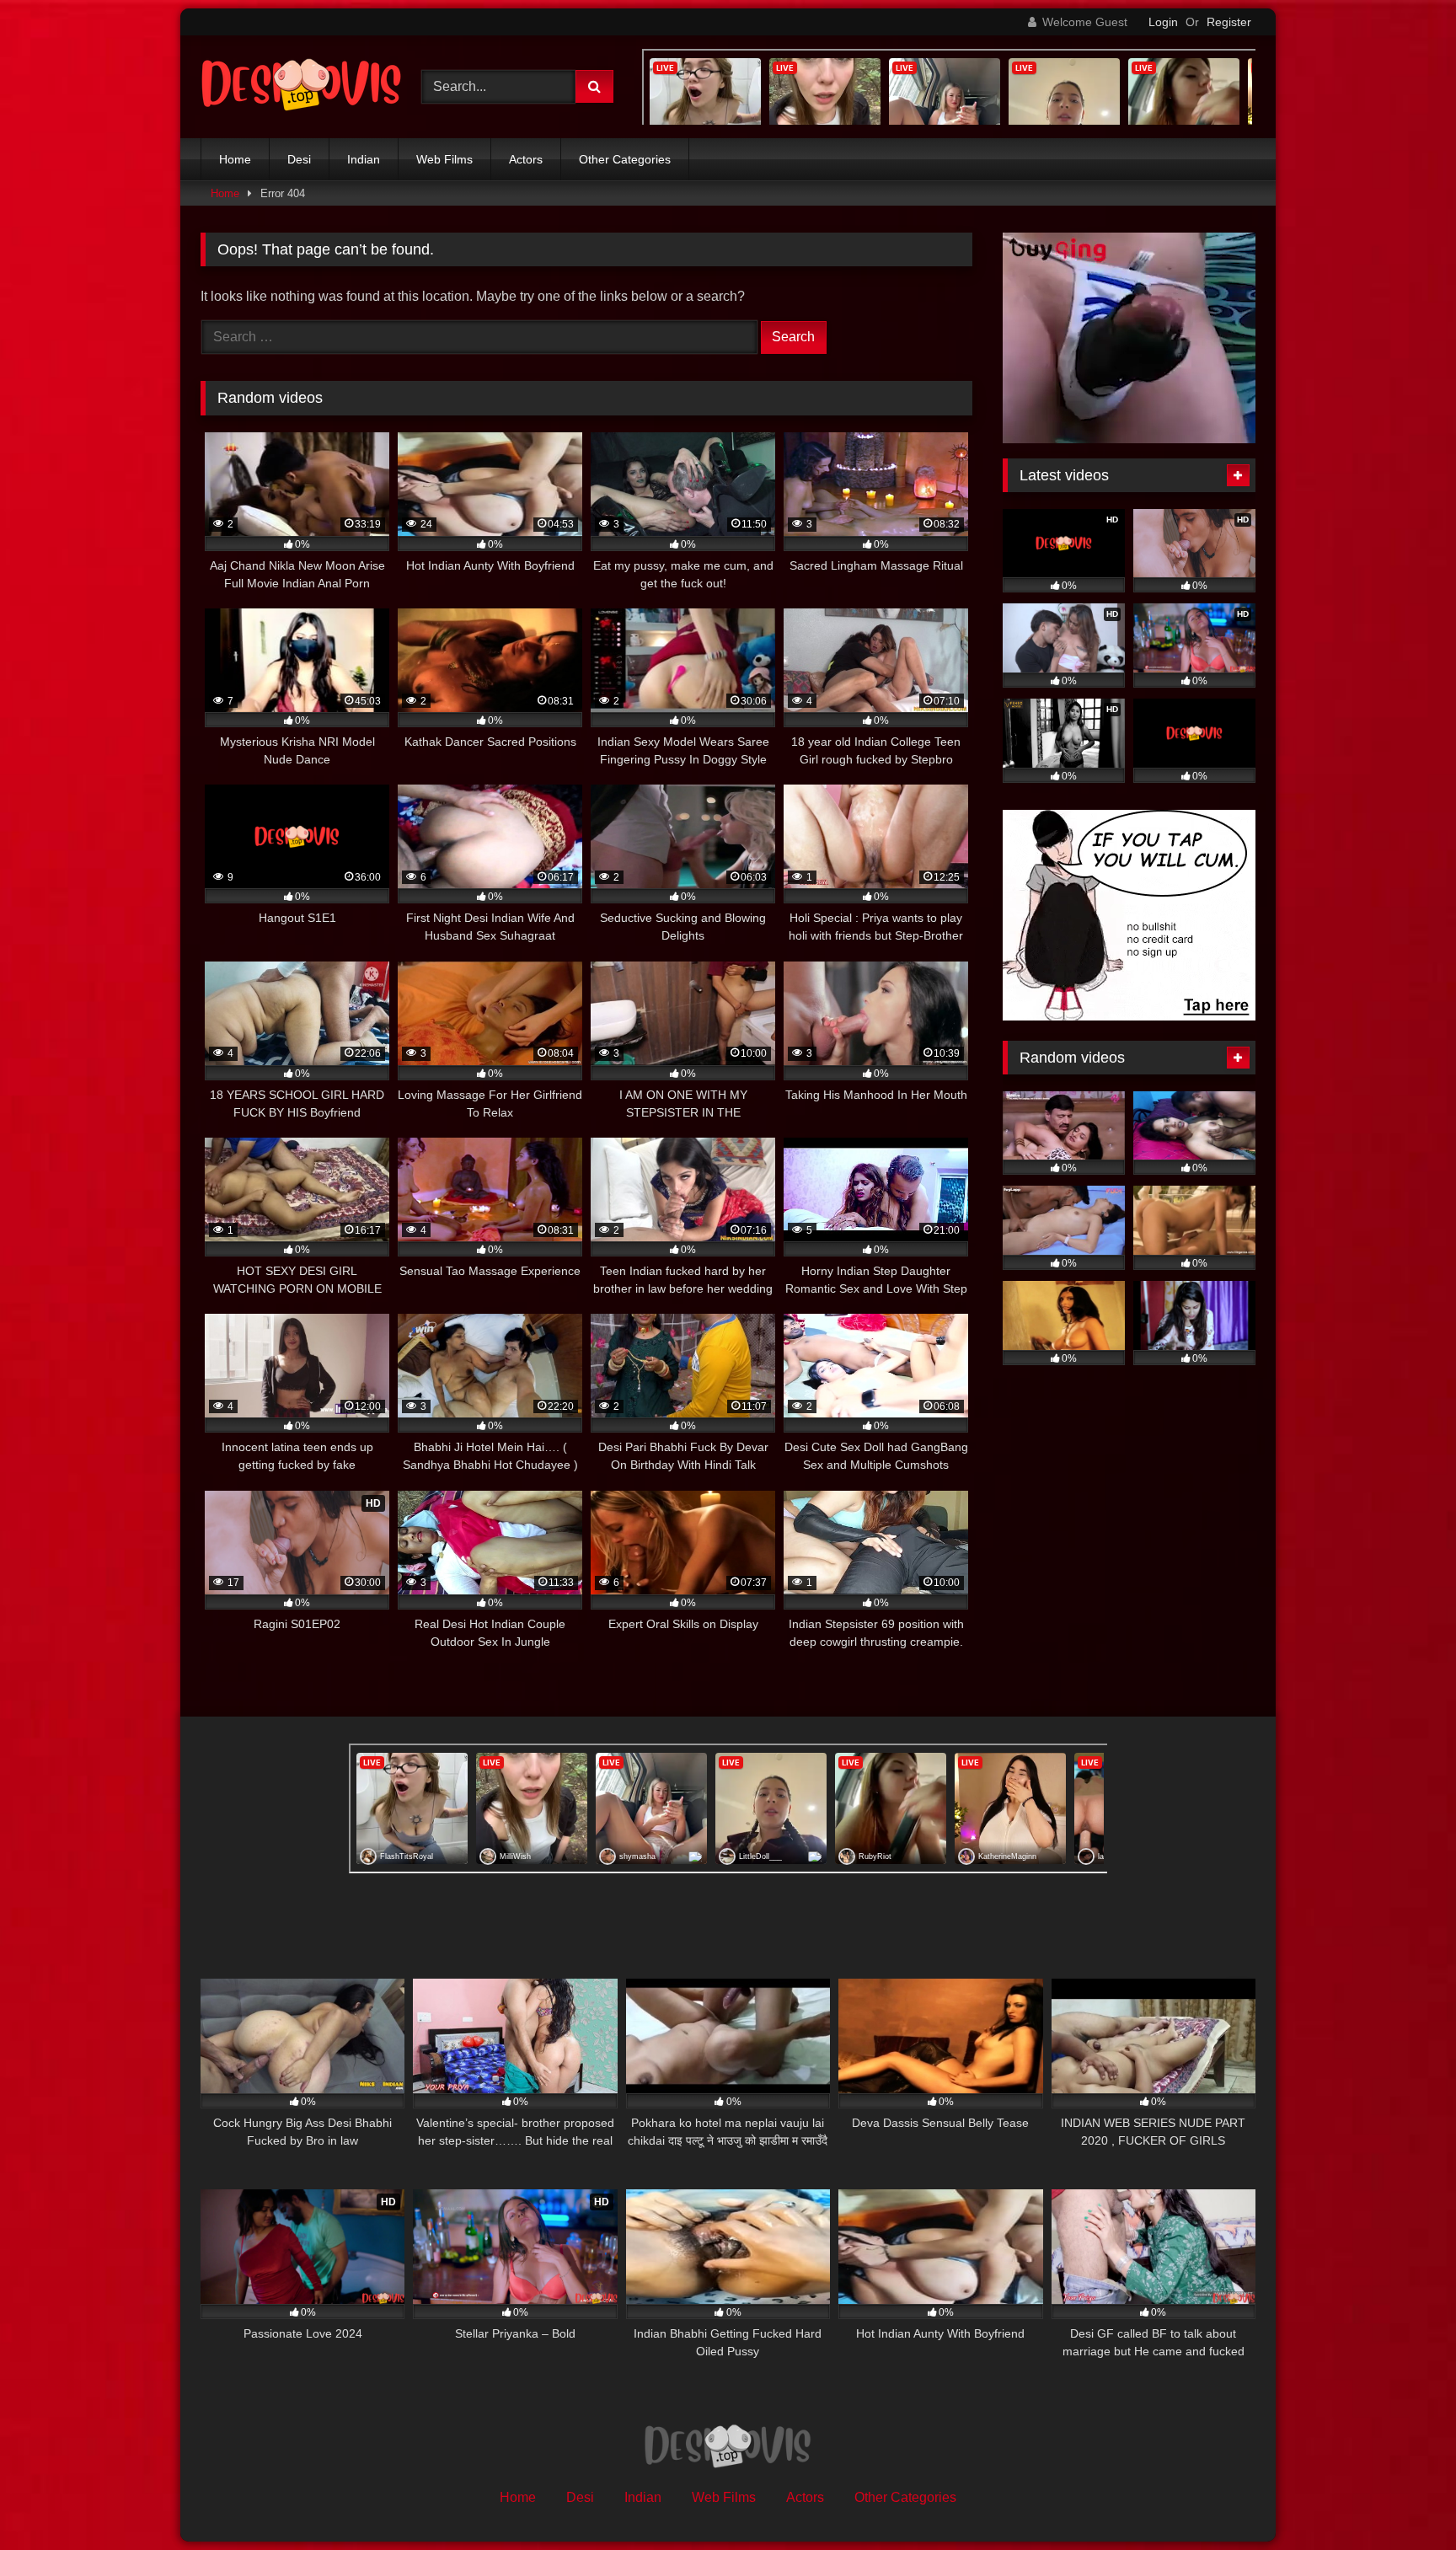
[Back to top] (1404, 2500)
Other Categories (625, 159)
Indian (364, 159)
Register (1229, 22)
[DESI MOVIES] (302, 87)
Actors (526, 159)
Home (235, 159)
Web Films (444, 159)
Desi (299, 159)
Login (1163, 22)
